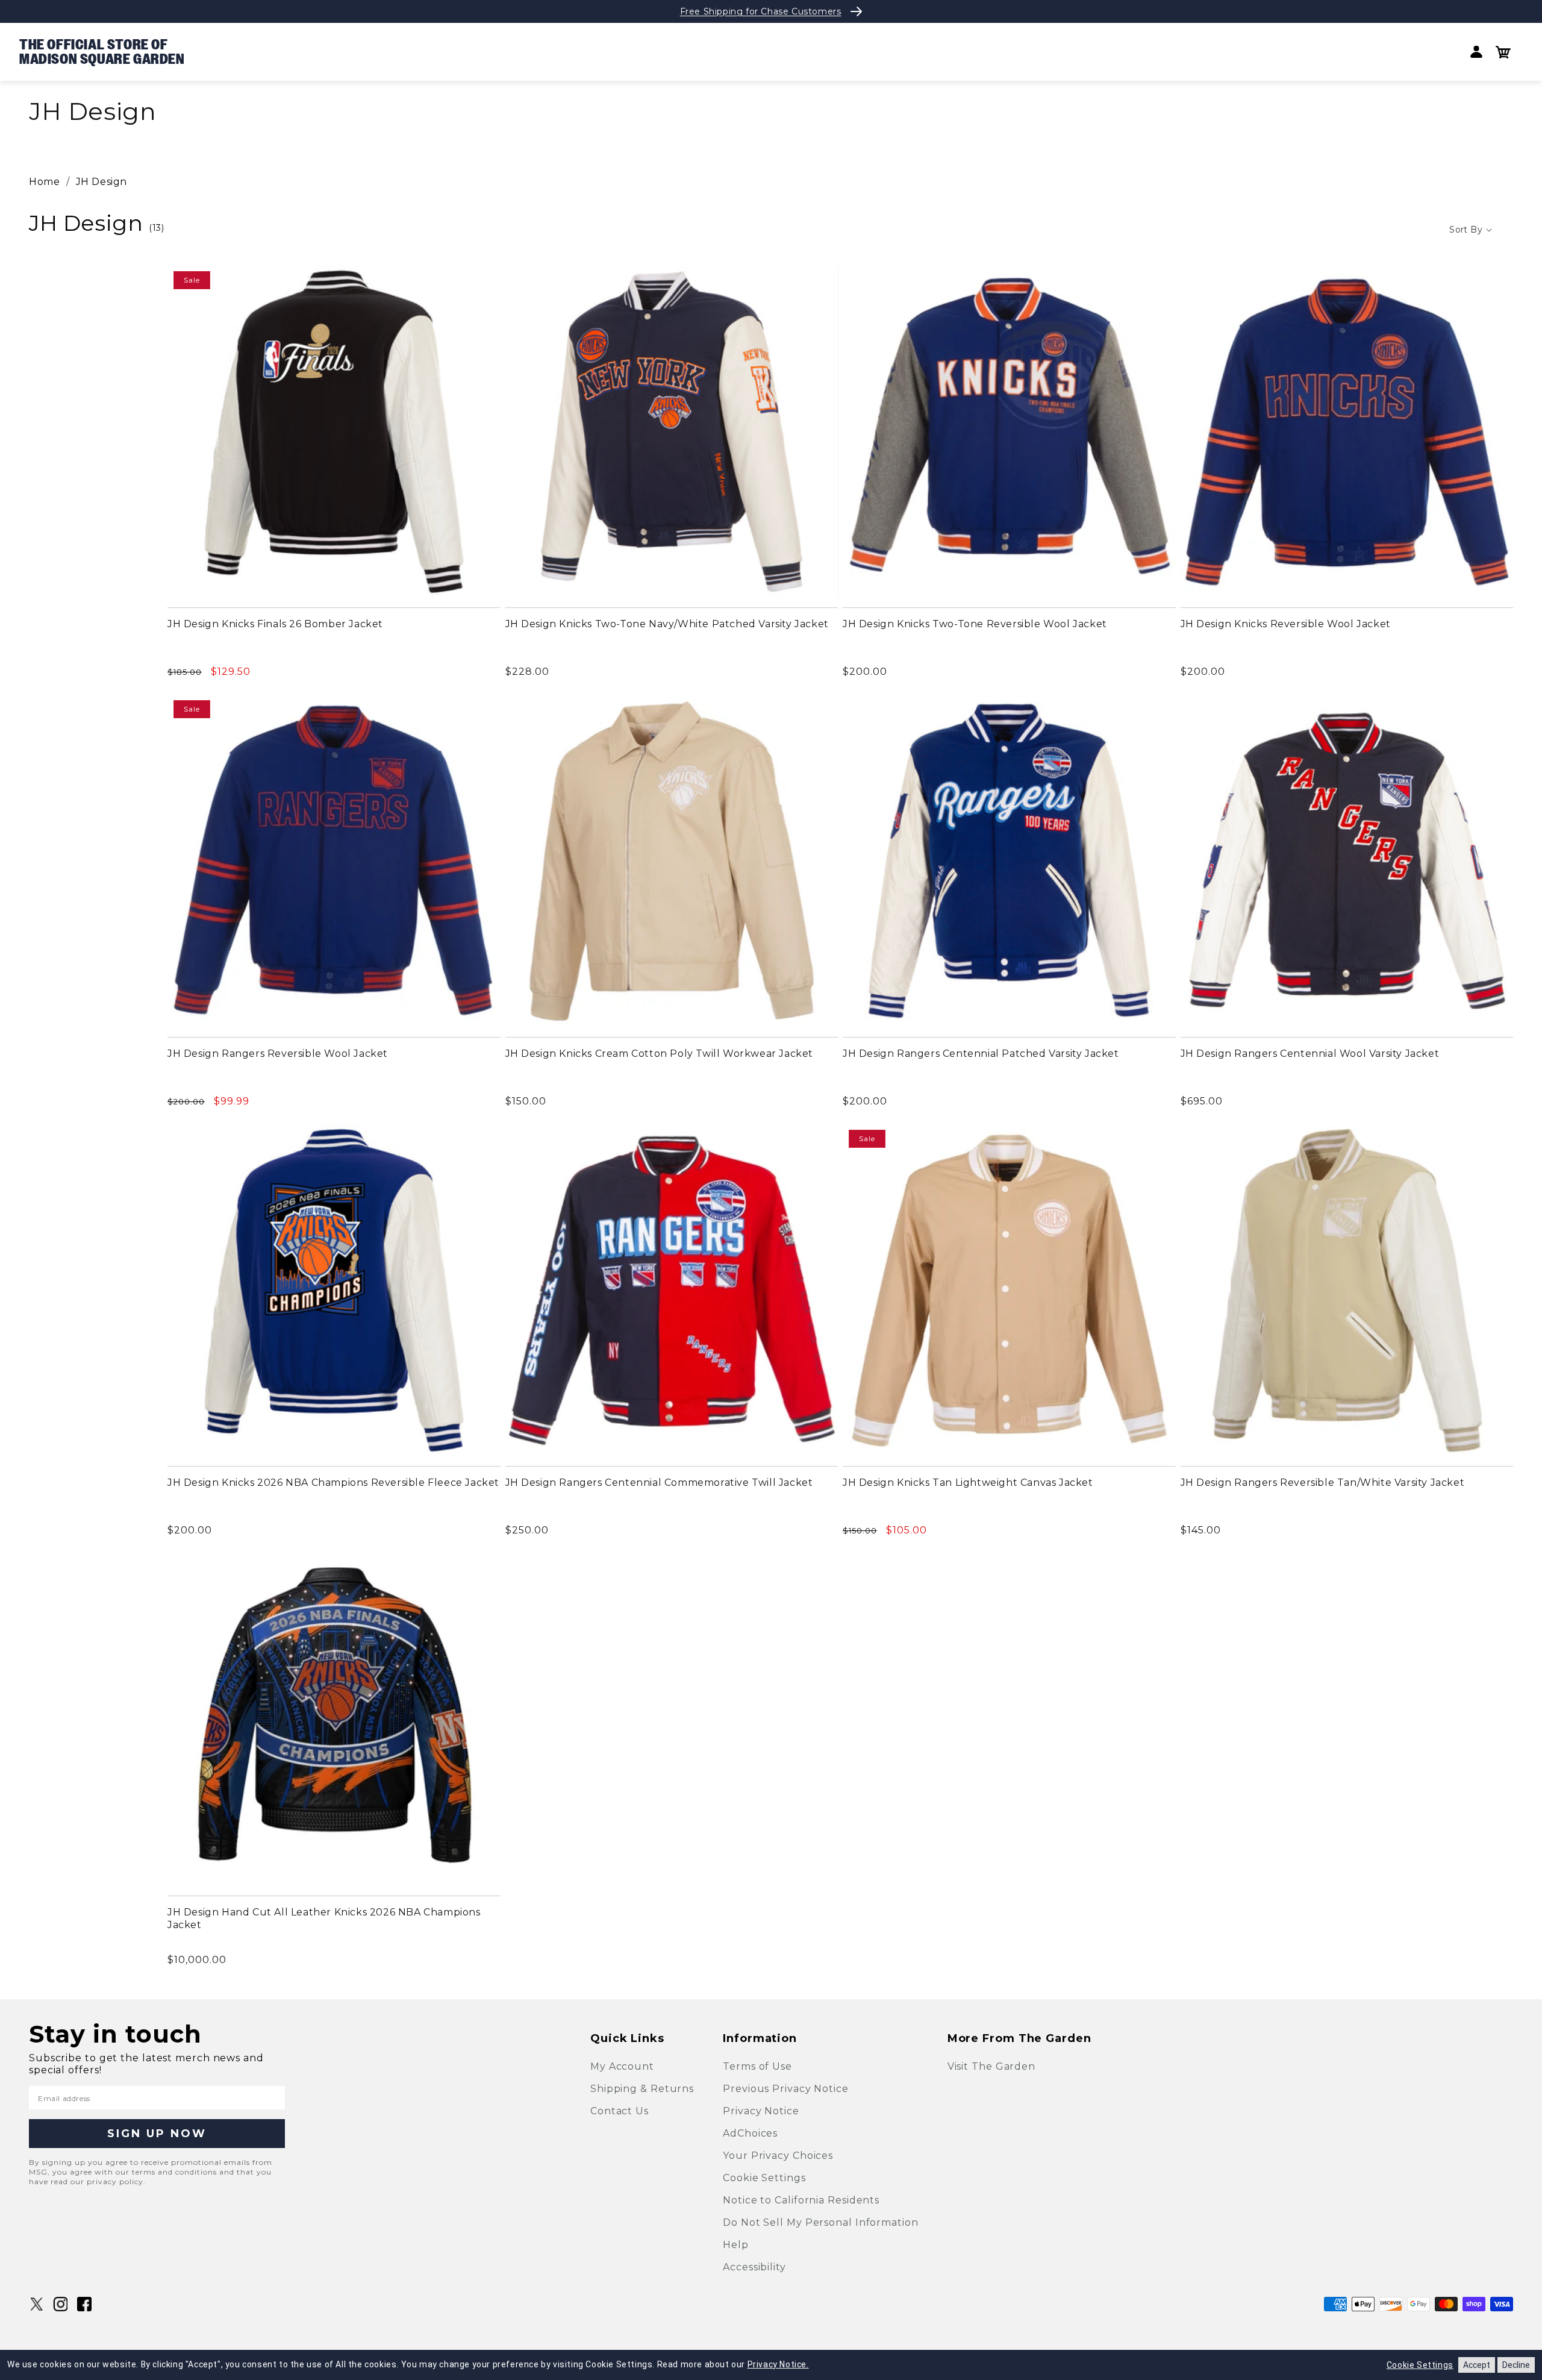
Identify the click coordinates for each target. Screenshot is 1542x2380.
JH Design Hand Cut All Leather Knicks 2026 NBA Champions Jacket (324, 1918)
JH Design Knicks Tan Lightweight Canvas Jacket (968, 1483)
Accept (1477, 2365)
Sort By (1466, 230)
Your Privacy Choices (778, 2156)
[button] (1503, 52)
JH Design (101, 182)
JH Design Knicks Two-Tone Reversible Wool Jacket (975, 624)
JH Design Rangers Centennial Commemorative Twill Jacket (659, 1483)
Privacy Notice (761, 2111)
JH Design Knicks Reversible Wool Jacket (1286, 624)
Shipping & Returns (642, 2089)
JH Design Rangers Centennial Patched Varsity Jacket (981, 1054)
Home (44, 182)
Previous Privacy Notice (786, 2089)
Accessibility (754, 2267)
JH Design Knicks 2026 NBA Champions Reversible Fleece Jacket (333, 1483)
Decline (1516, 2365)
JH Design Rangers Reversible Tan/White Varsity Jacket (1323, 1483)
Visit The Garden (991, 2066)
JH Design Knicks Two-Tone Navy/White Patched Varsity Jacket (667, 624)
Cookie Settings (764, 2178)
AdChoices (750, 2133)
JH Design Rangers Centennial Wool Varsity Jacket (1310, 1054)
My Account (622, 2066)
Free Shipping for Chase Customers (761, 11)
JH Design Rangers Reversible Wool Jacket (278, 1054)
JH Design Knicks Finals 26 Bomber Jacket (275, 624)
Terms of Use (757, 2066)
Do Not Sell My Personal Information (821, 2222)
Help (736, 2245)
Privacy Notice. (778, 2364)
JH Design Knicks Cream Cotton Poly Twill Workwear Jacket (660, 1054)
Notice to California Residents (801, 2200)
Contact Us (620, 2111)
